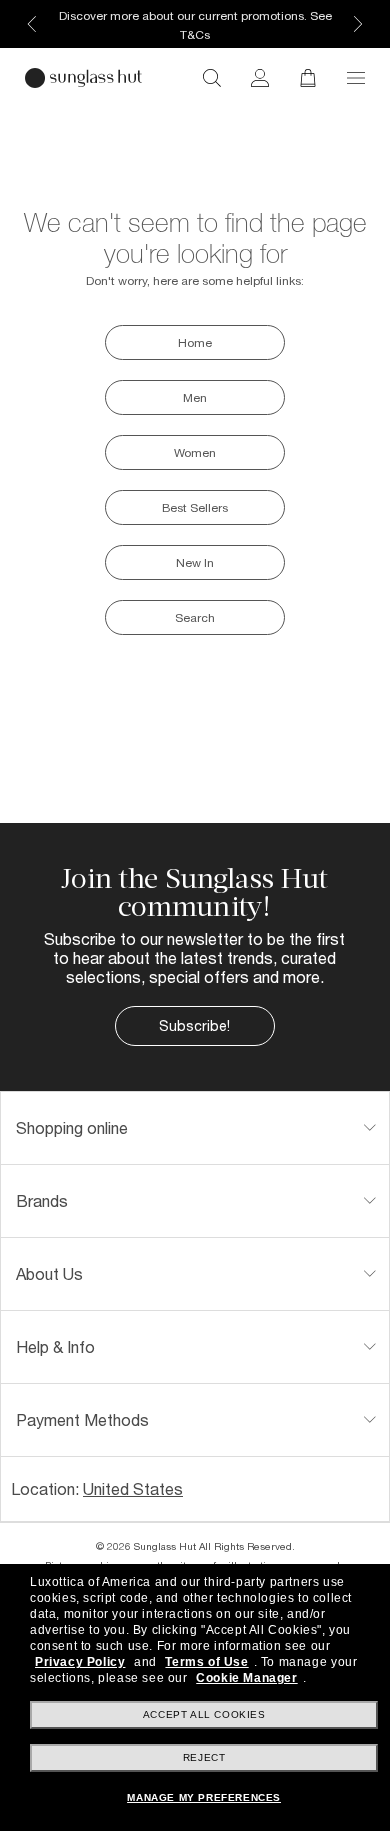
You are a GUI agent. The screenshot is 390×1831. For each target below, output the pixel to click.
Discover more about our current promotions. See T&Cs (195, 25)
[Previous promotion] (32, 24)
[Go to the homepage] (83, 78)
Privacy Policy (80, 1662)
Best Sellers (195, 507)
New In (195, 562)
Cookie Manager (246, 1678)
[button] (356, 78)
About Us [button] (49, 1273)
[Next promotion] (358, 24)
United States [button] (133, 1488)
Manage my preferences (204, 1797)
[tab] (195, 1128)
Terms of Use (206, 1662)
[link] (260, 78)
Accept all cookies (204, 1714)
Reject (204, 1757)
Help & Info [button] (55, 1346)
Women (195, 452)
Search (195, 617)
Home (195, 342)
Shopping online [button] (72, 1127)
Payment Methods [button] (82, 1419)
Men (195, 397)
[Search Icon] (212, 78)
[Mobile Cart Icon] (308, 78)
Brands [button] (42, 1200)
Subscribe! (194, 1025)
